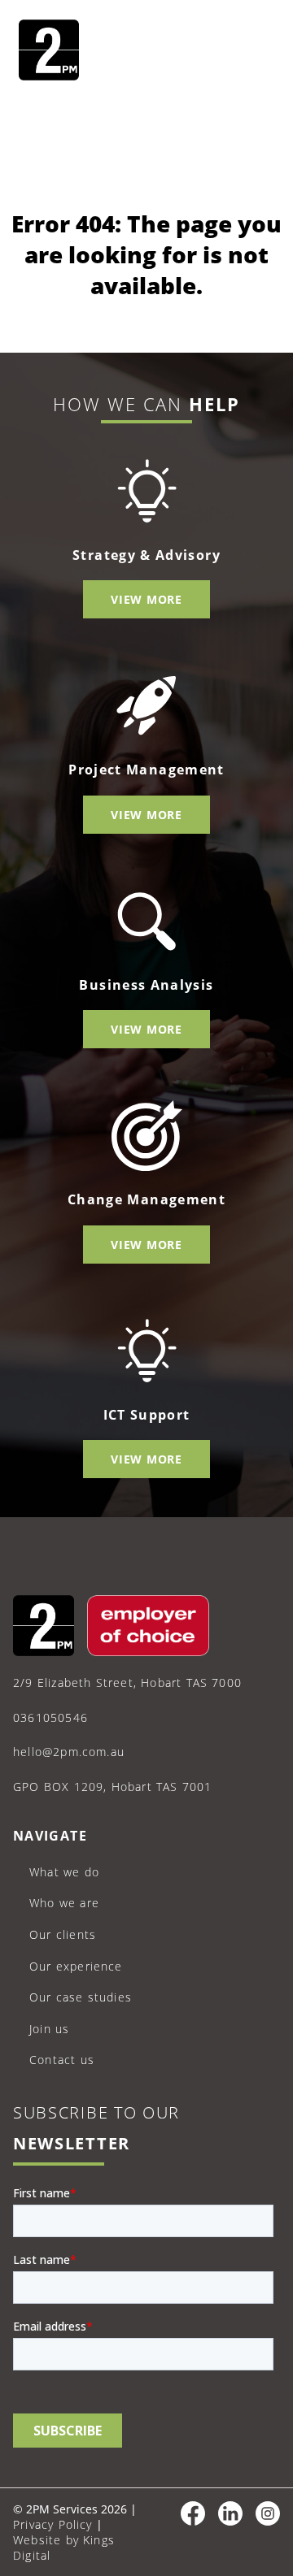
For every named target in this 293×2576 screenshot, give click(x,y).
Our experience (76, 1966)
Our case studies (81, 1997)
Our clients (63, 1934)
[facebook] (193, 2521)
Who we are (64, 1903)
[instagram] (268, 2521)
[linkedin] (230, 2521)
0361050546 (50, 1717)
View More (146, 599)
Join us (49, 2029)
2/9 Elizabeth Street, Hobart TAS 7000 (127, 1683)
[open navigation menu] (256, 52)
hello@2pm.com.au (69, 1752)
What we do (64, 1872)
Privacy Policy (53, 2524)
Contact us (62, 2060)
